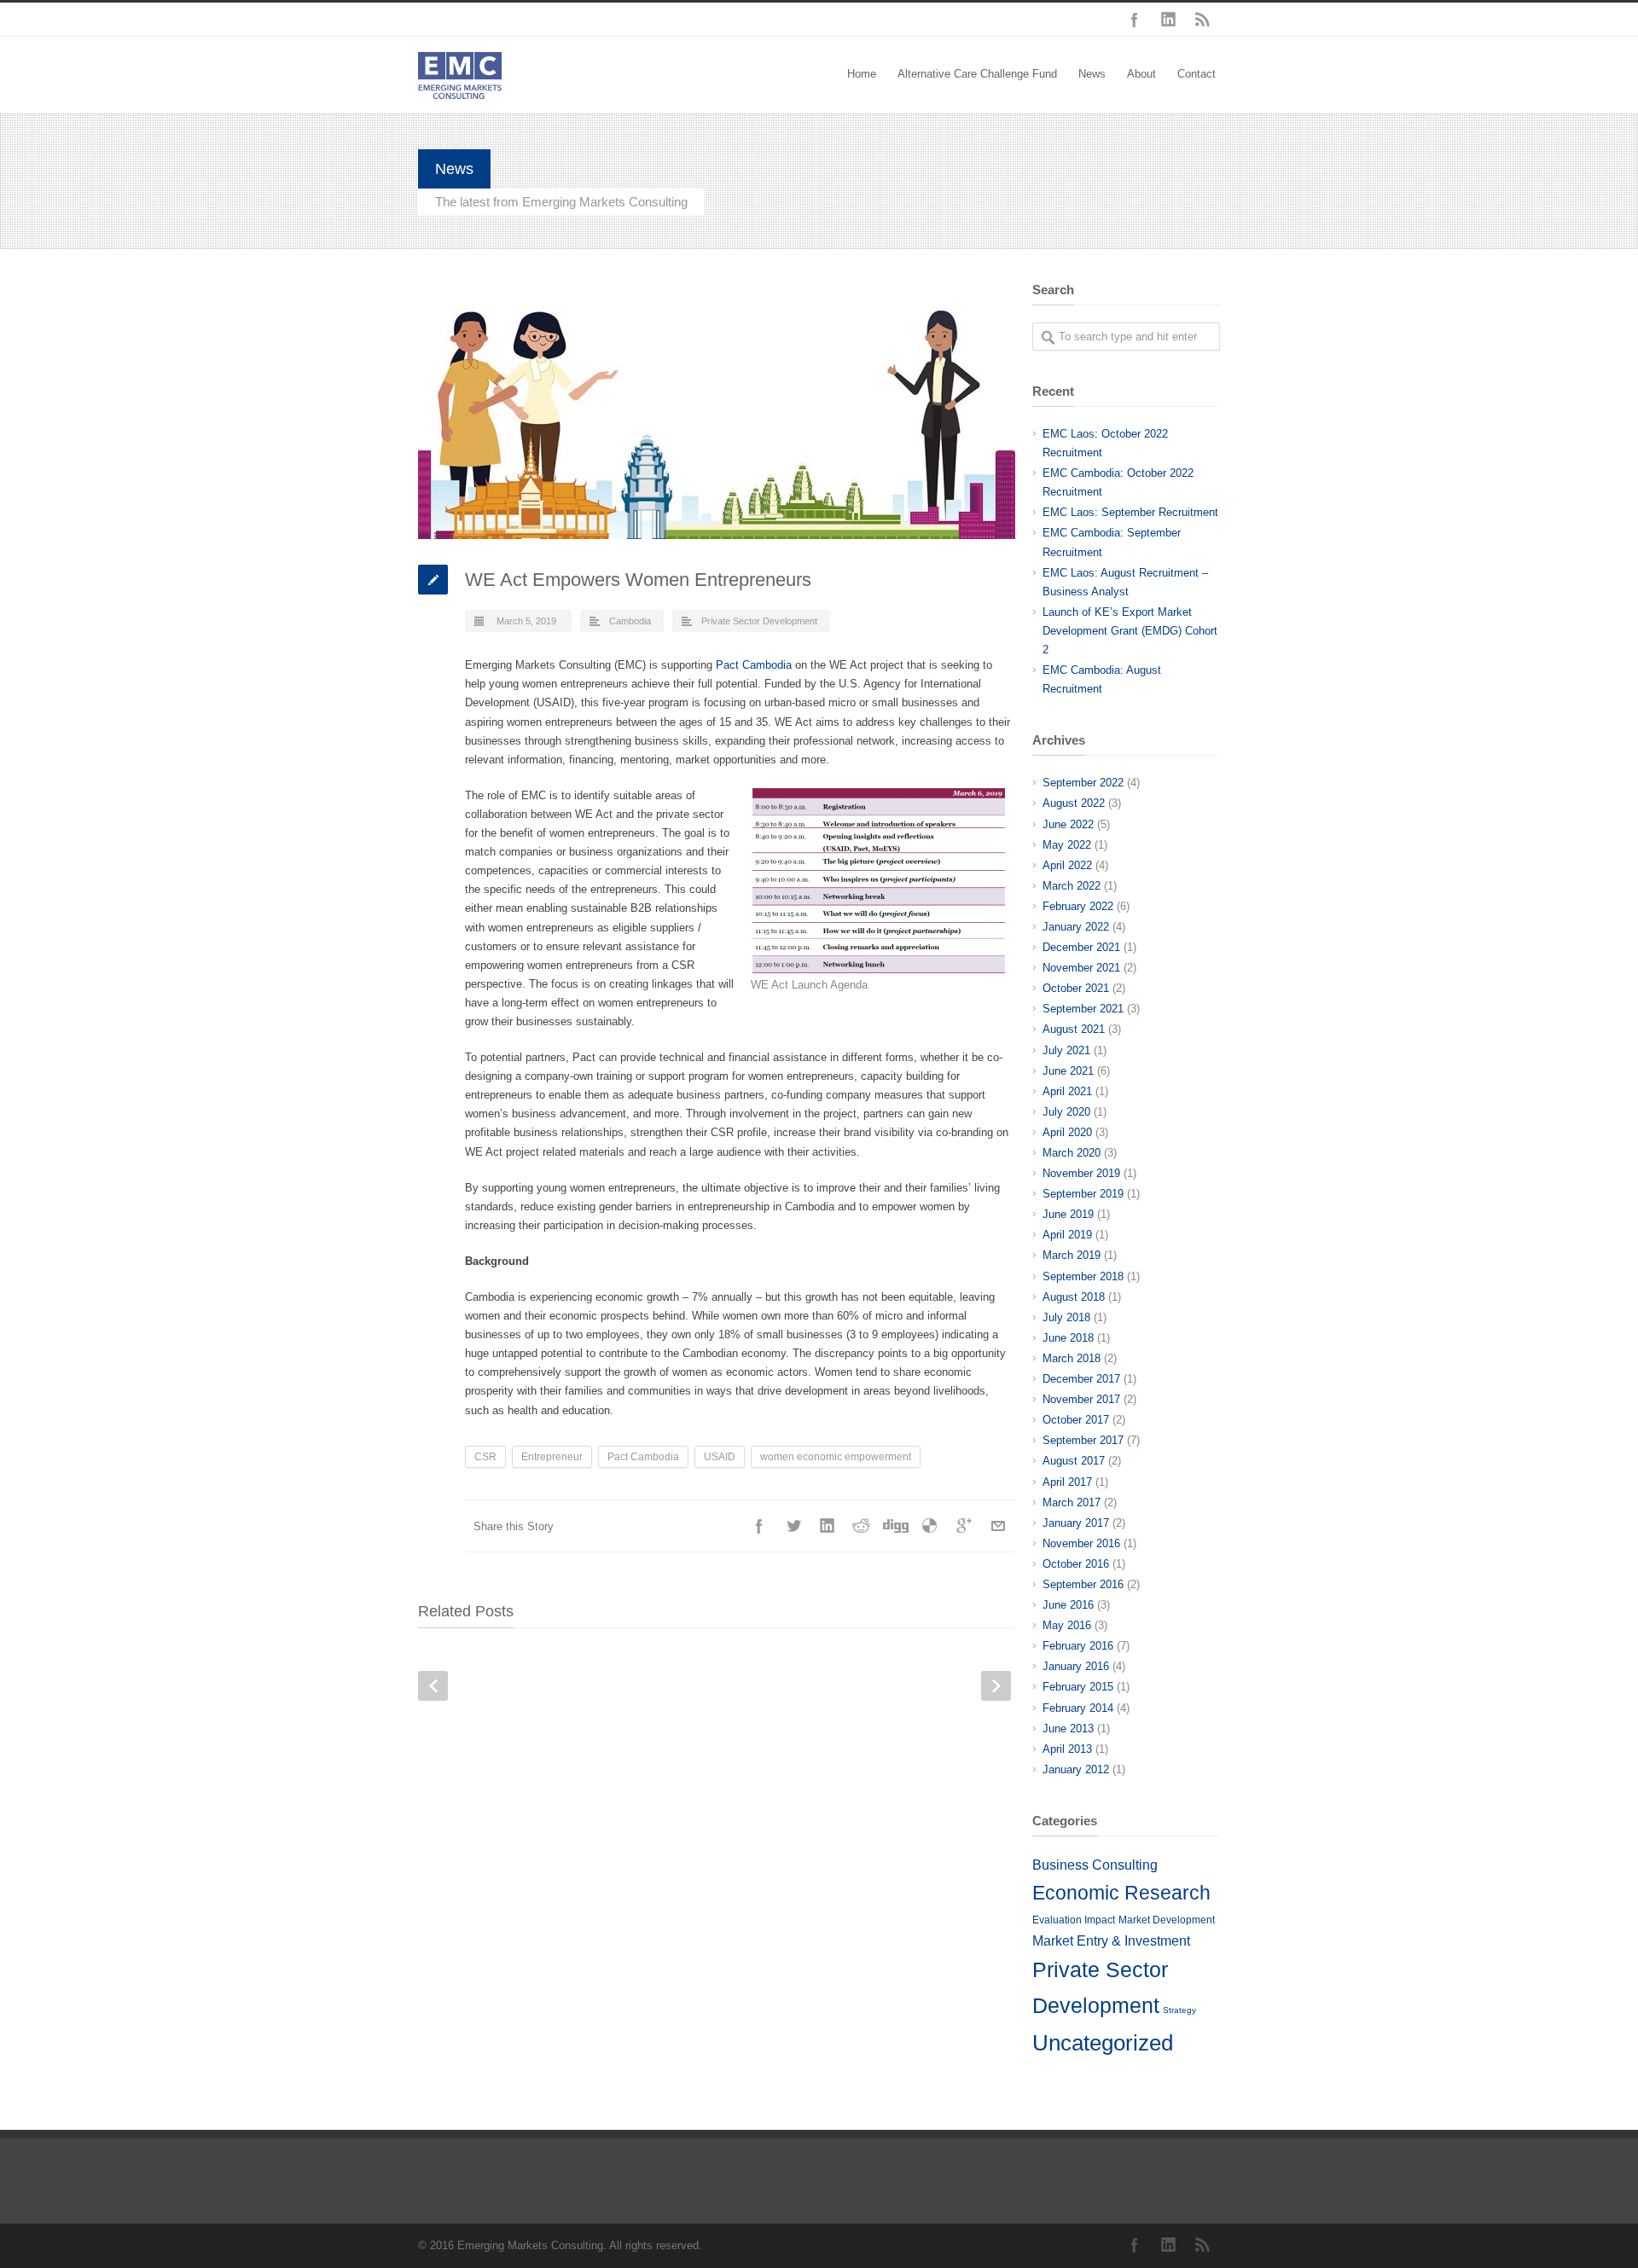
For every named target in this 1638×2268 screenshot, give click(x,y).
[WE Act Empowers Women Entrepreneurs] (717, 411)
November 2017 (1081, 1399)
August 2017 (1074, 1461)
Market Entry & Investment (1111, 1940)
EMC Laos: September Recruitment (1130, 512)
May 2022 (1067, 845)
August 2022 (1074, 803)
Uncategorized (1103, 2043)
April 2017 (1067, 1482)
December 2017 (1081, 1379)
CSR (485, 1457)
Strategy (1179, 2010)
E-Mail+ (998, 1526)
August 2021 (1074, 1029)
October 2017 (1076, 1420)
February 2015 (1078, 1687)
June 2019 (1068, 1214)
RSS (1203, 20)
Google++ (964, 1526)
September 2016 (1083, 1584)
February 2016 (1078, 1646)
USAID (720, 1457)
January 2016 (1076, 1666)
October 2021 (1076, 988)
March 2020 (1072, 1153)
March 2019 (1072, 1255)
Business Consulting (1095, 1865)
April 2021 (1067, 1091)
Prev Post (433, 1686)
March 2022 (1072, 886)
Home (862, 74)
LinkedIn (1169, 20)
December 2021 (1081, 947)
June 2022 (1068, 824)
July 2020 (1066, 1112)
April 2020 (1067, 1132)
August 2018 (1074, 1297)
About (1141, 74)
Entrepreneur (552, 1457)
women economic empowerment (836, 1457)
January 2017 (1076, 1523)
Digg (896, 1526)
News (1092, 74)
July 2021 (1066, 1050)
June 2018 (1068, 1338)
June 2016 (1068, 1605)
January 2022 (1076, 927)
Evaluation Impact (1074, 1920)
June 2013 (1068, 1729)
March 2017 (1072, 1502)
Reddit (862, 1526)
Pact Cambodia (754, 665)
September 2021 (1083, 1009)
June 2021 (1068, 1071)
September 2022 (1083, 783)
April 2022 (1067, 865)
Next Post (996, 1686)
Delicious (930, 1526)
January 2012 (1076, 1769)
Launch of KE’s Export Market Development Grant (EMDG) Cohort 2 (1130, 631)
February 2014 (1078, 1708)
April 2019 (1067, 1235)
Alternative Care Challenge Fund (977, 74)
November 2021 (1081, 968)
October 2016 (1076, 1564)
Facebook (1135, 20)
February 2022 (1078, 906)
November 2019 (1081, 1173)
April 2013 (1067, 1749)
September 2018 (1083, 1276)
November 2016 (1081, 1543)
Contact (1197, 74)
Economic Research (1121, 1893)
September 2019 (1083, 1194)
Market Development (1167, 1920)
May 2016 (1067, 1625)
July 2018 (1066, 1317)
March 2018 (1072, 1358)
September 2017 (1083, 1440)
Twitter (793, 1526)
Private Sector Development (759, 621)
